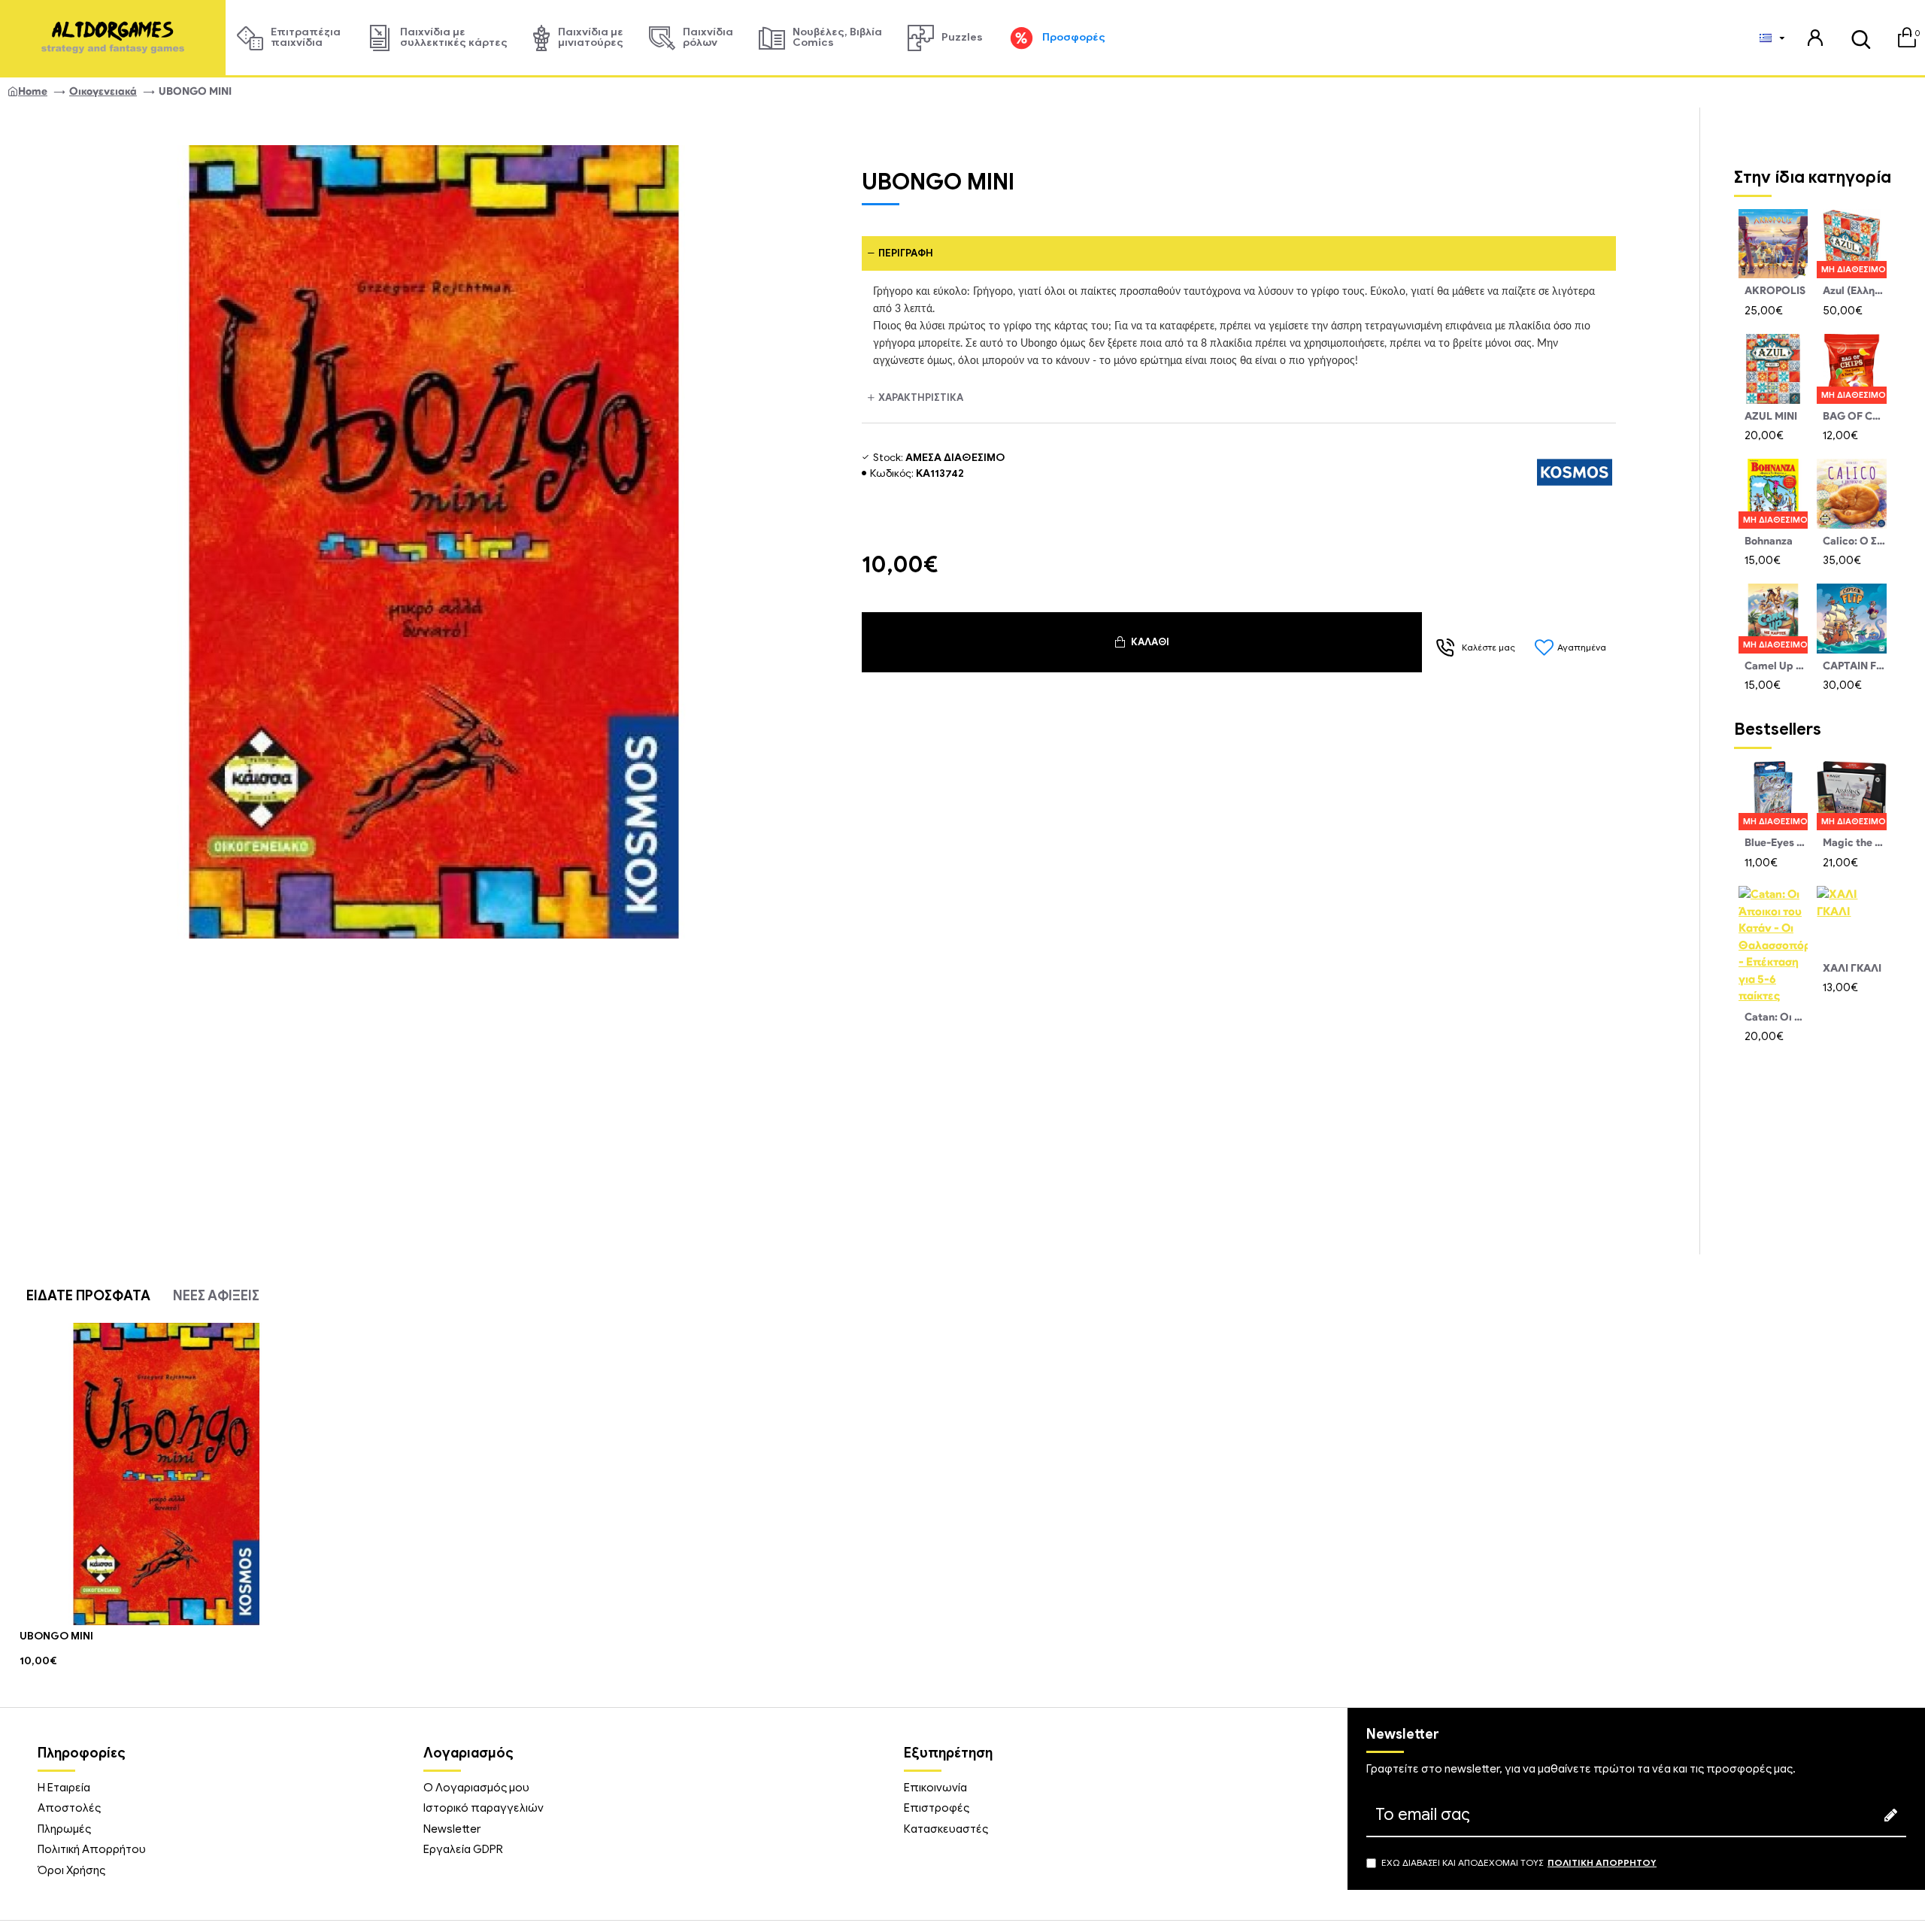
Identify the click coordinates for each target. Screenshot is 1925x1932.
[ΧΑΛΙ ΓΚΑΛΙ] (1851, 921)
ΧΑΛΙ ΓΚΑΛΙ (1852, 968)
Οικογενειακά (103, 91)
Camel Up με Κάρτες (1776, 666)
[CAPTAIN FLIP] (1851, 618)
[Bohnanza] (1773, 493)
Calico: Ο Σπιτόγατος (1854, 541)
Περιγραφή (906, 253)
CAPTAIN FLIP (1854, 666)
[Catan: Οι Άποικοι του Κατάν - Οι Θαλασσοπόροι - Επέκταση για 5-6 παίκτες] (1773, 945)
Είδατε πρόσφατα (88, 1296)
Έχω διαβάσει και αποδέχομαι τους (1519, 1862)
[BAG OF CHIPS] (1851, 369)
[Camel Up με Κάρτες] (1773, 618)
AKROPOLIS (1775, 291)
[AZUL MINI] (1773, 369)
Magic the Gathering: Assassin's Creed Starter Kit (1854, 843)
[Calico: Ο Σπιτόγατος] (1851, 493)
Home (33, 91)
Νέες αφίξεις (216, 1296)
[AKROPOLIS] (1773, 244)
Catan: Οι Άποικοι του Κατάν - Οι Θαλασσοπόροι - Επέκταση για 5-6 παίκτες (1776, 1017)
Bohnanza (1769, 541)
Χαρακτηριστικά (921, 397)
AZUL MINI (1771, 416)
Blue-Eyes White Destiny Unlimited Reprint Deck (1776, 843)
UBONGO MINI (56, 1636)
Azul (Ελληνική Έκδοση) (1854, 291)
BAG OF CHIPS (1854, 416)
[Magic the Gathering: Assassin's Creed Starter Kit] (1851, 796)
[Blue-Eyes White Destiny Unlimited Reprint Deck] (1773, 796)
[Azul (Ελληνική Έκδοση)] (1851, 244)
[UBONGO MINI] (167, 1474)
